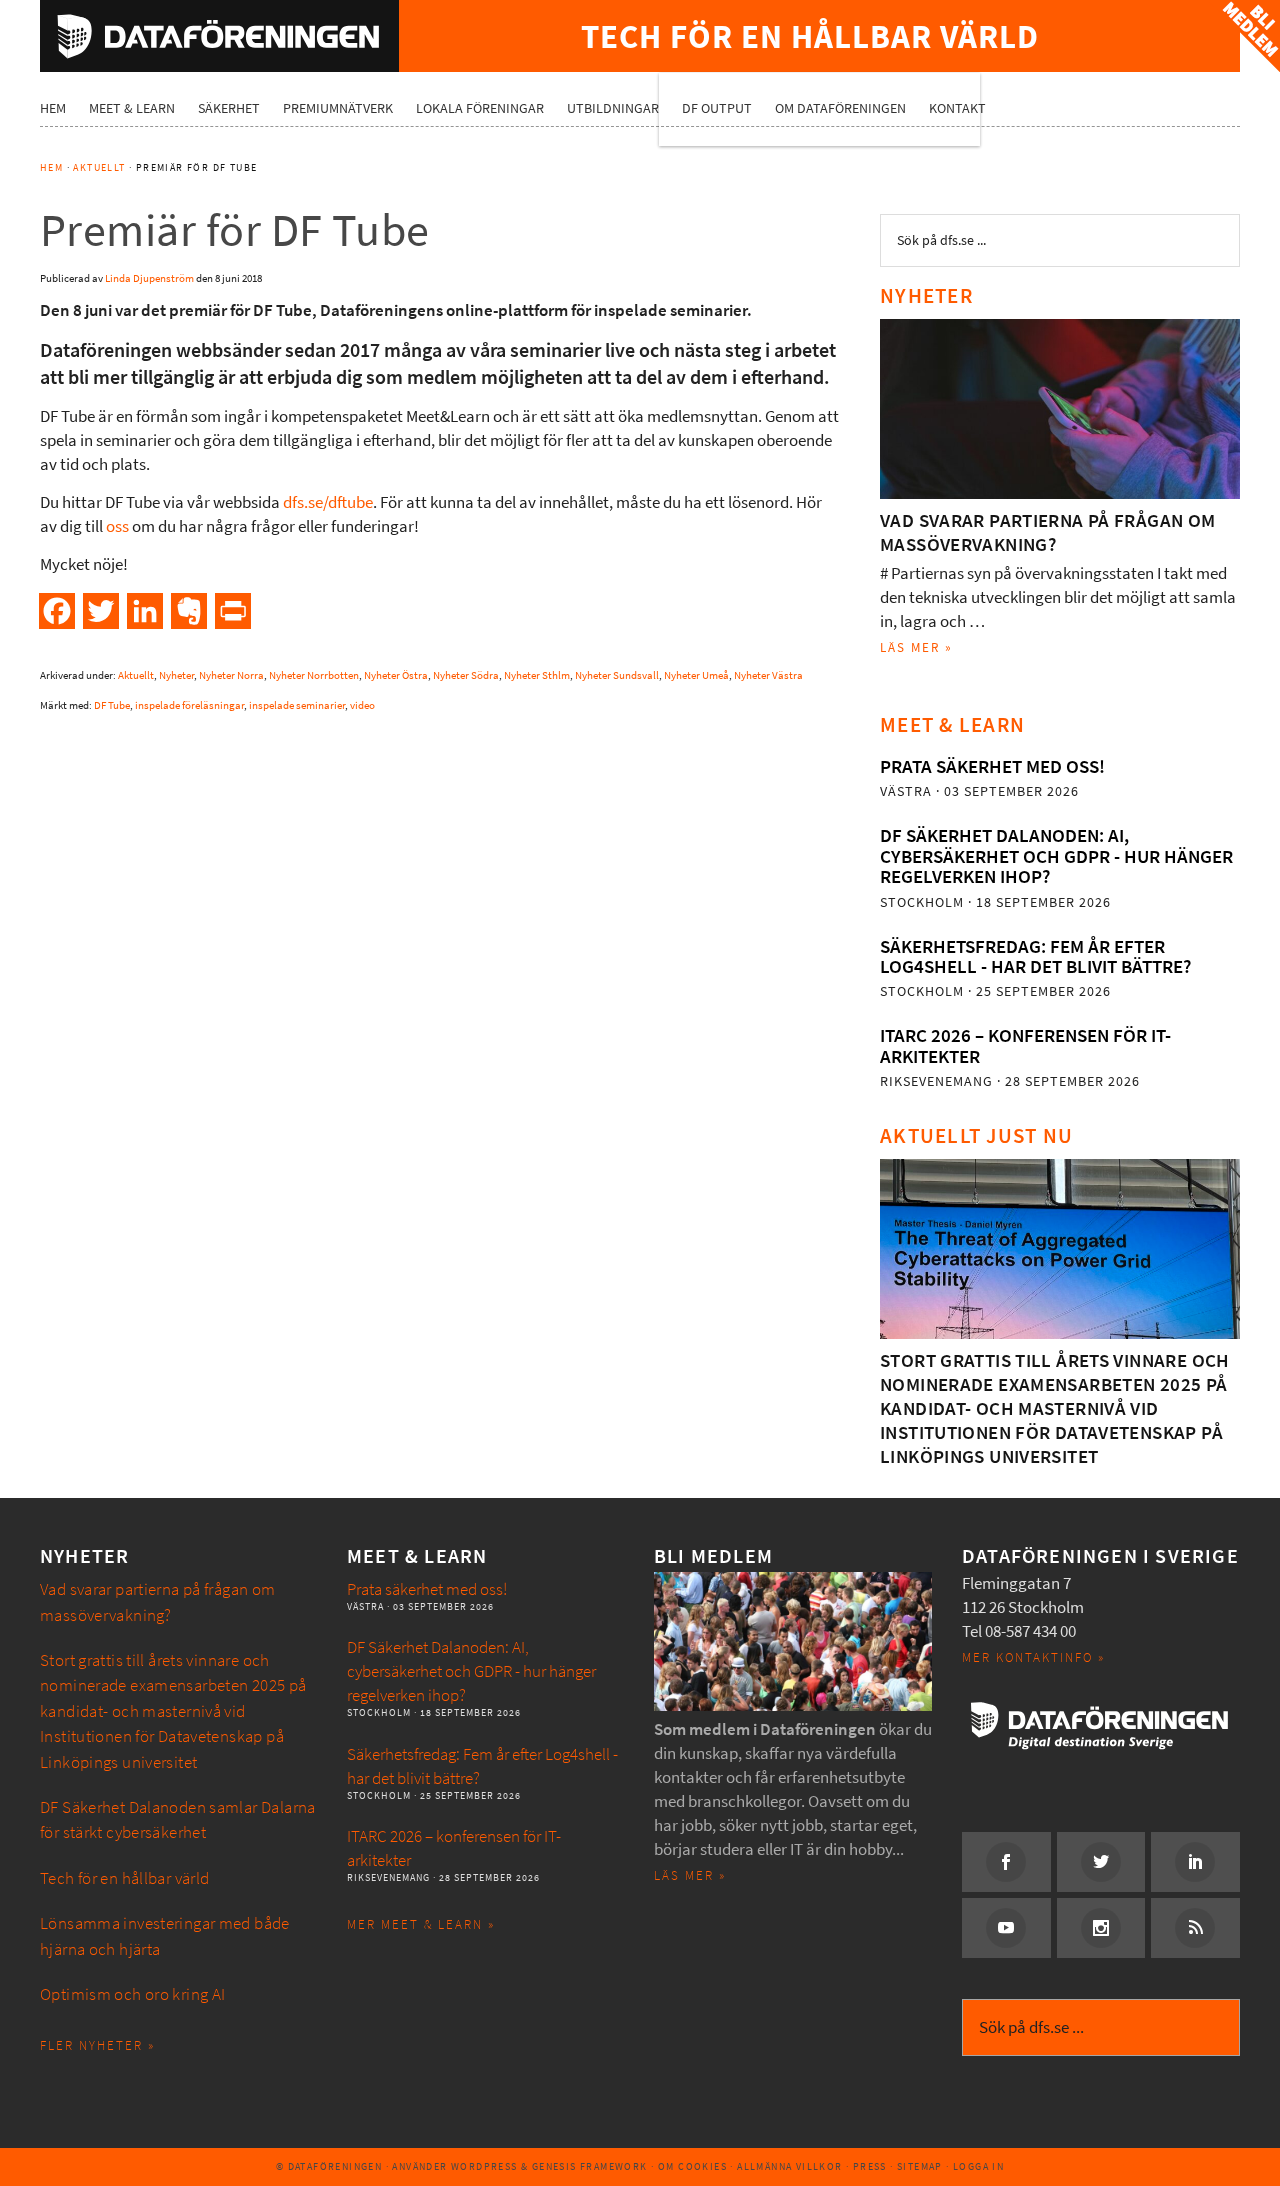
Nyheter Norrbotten (314, 675)
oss (117, 526)
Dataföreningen (219, 36)
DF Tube (112, 705)
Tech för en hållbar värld (125, 1878)
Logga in (978, 2166)
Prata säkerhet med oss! (992, 766)
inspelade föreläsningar (189, 705)
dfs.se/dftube (328, 502)
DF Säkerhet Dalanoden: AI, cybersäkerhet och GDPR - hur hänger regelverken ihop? (1056, 856)
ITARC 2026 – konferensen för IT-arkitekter (1025, 1045)
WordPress (484, 2166)
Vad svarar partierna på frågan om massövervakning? (1048, 532)
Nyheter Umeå (696, 675)
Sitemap (920, 2166)
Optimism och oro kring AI (133, 1994)
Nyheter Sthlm (537, 675)
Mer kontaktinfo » (1033, 1657)
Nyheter (176, 675)
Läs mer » (916, 647)
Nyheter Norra (231, 675)
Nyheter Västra (768, 675)
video (362, 705)
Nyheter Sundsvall (617, 675)
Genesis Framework (590, 2166)
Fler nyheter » (97, 2045)
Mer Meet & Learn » (421, 1924)
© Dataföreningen (329, 2166)
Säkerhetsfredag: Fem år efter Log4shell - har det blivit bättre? (1035, 956)
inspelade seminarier (297, 705)
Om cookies (692, 2166)
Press (870, 2166)
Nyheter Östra (396, 675)
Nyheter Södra (466, 675)
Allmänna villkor (789, 2166)
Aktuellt (136, 675)
